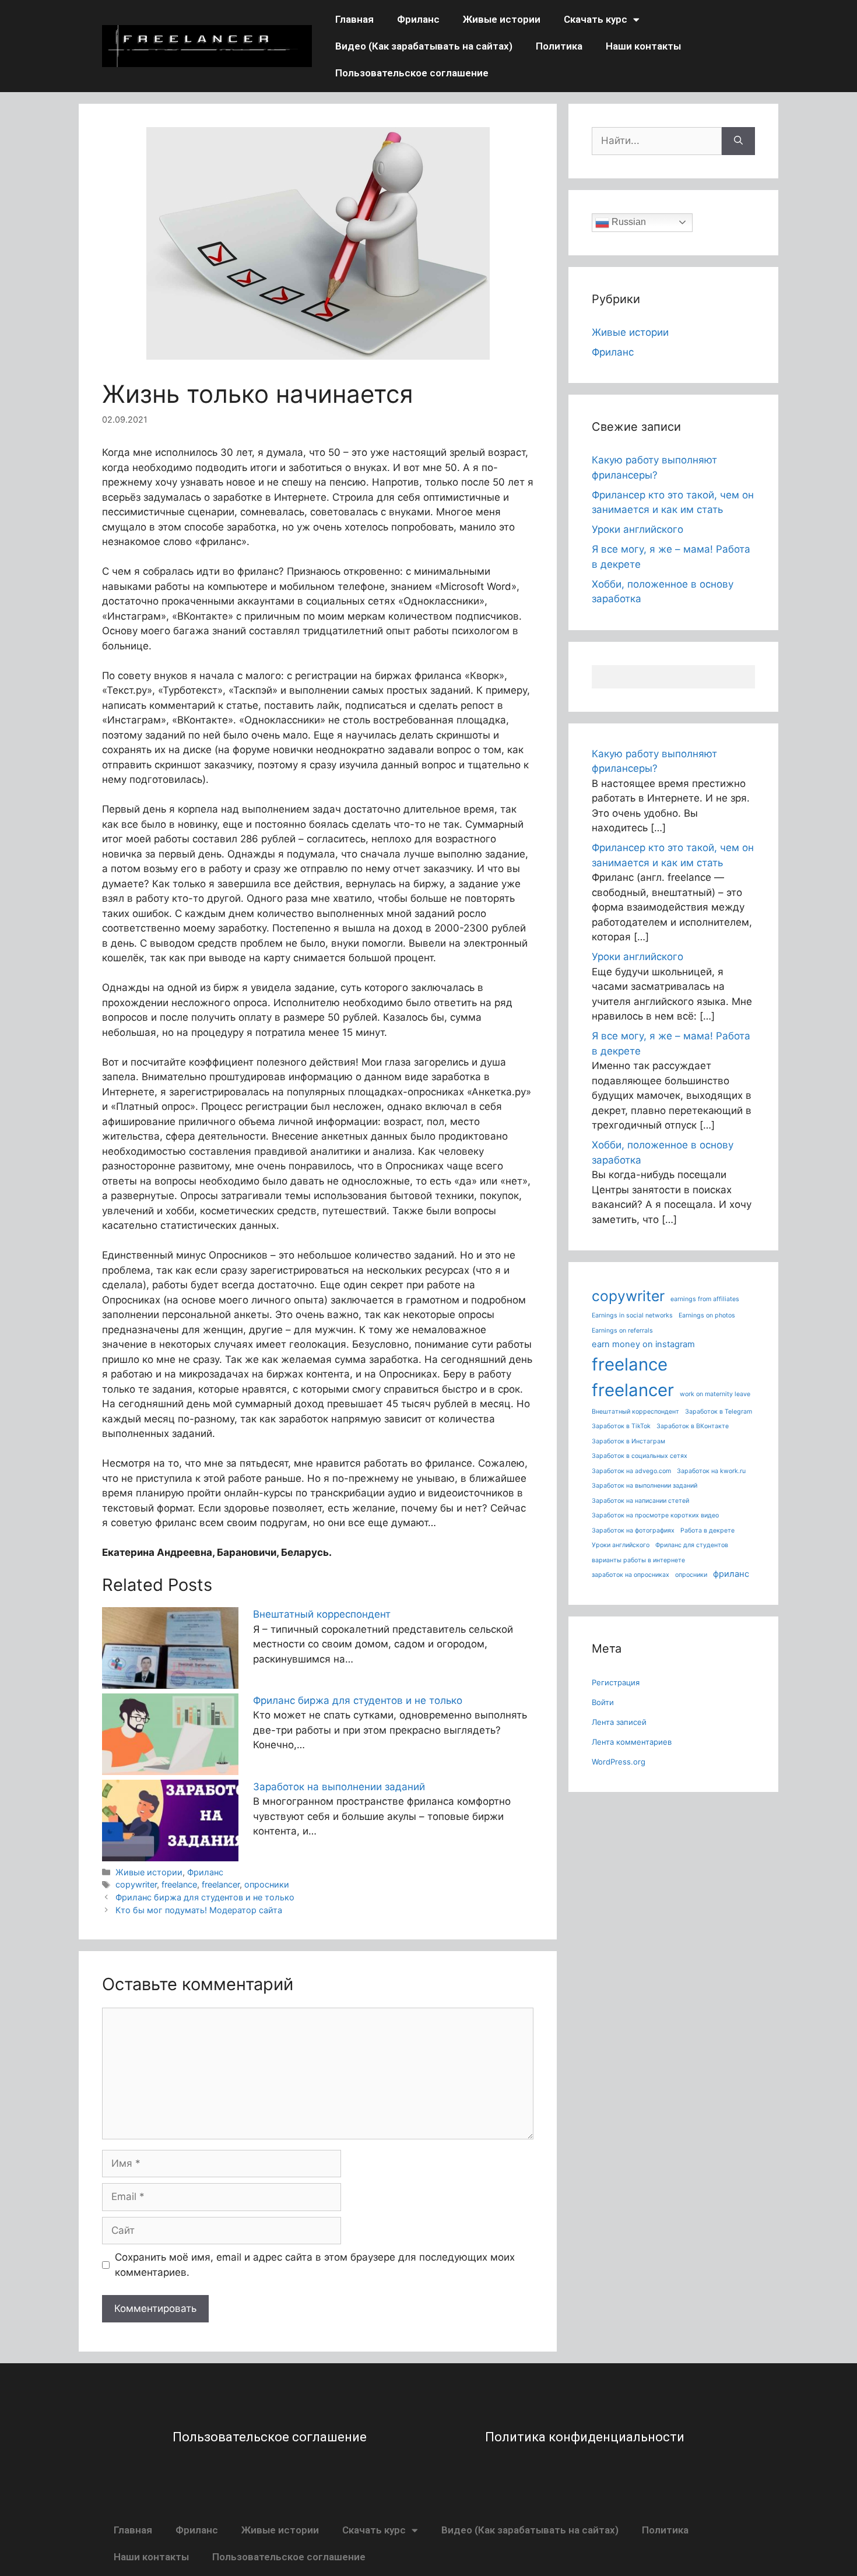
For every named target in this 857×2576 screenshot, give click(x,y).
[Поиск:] (657, 141)
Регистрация (616, 1682)
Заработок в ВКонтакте (693, 1426)
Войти (603, 1702)
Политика (559, 46)
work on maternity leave (715, 1394)
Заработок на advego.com (631, 1471)
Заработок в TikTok (621, 1426)
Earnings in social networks (632, 1315)
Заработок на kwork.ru (711, 1471)
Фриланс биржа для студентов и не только (358, 1700)
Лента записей (619, 1722)
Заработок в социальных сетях (640, 1456)
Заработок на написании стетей (640, 1501)
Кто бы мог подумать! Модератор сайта (199, 1910)
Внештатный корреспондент (322, 1614)
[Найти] (738, 141)
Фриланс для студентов (692, 1545)
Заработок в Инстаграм (628, 1441)
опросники (267, 1884)
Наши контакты (643, 46)
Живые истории (502, 19)
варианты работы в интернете (638, 1560)
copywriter (136, 1884)
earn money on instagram (643, 1344)
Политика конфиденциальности (585, 2437)
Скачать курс (596, 19)
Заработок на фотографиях (633, 1531)
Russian (628, 222)
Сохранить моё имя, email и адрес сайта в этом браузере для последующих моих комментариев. (315, 2265)
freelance (179, 1884)
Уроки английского (638, 529)
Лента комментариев (632, 1742)
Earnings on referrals (622, 1331)
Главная (354, 19)
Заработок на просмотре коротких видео (655, 1515)
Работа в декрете (707, 1531)
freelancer (221, 1884)
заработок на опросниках (631, 1575)
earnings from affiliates (705, 1299)
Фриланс (418, 19)
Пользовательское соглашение (412, 73)
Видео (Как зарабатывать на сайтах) (424, 46)
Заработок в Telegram (719, 1412)
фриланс (731, 1574)
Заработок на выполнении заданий (339, 1787)
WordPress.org (619, 1762)
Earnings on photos (707, 1315)
